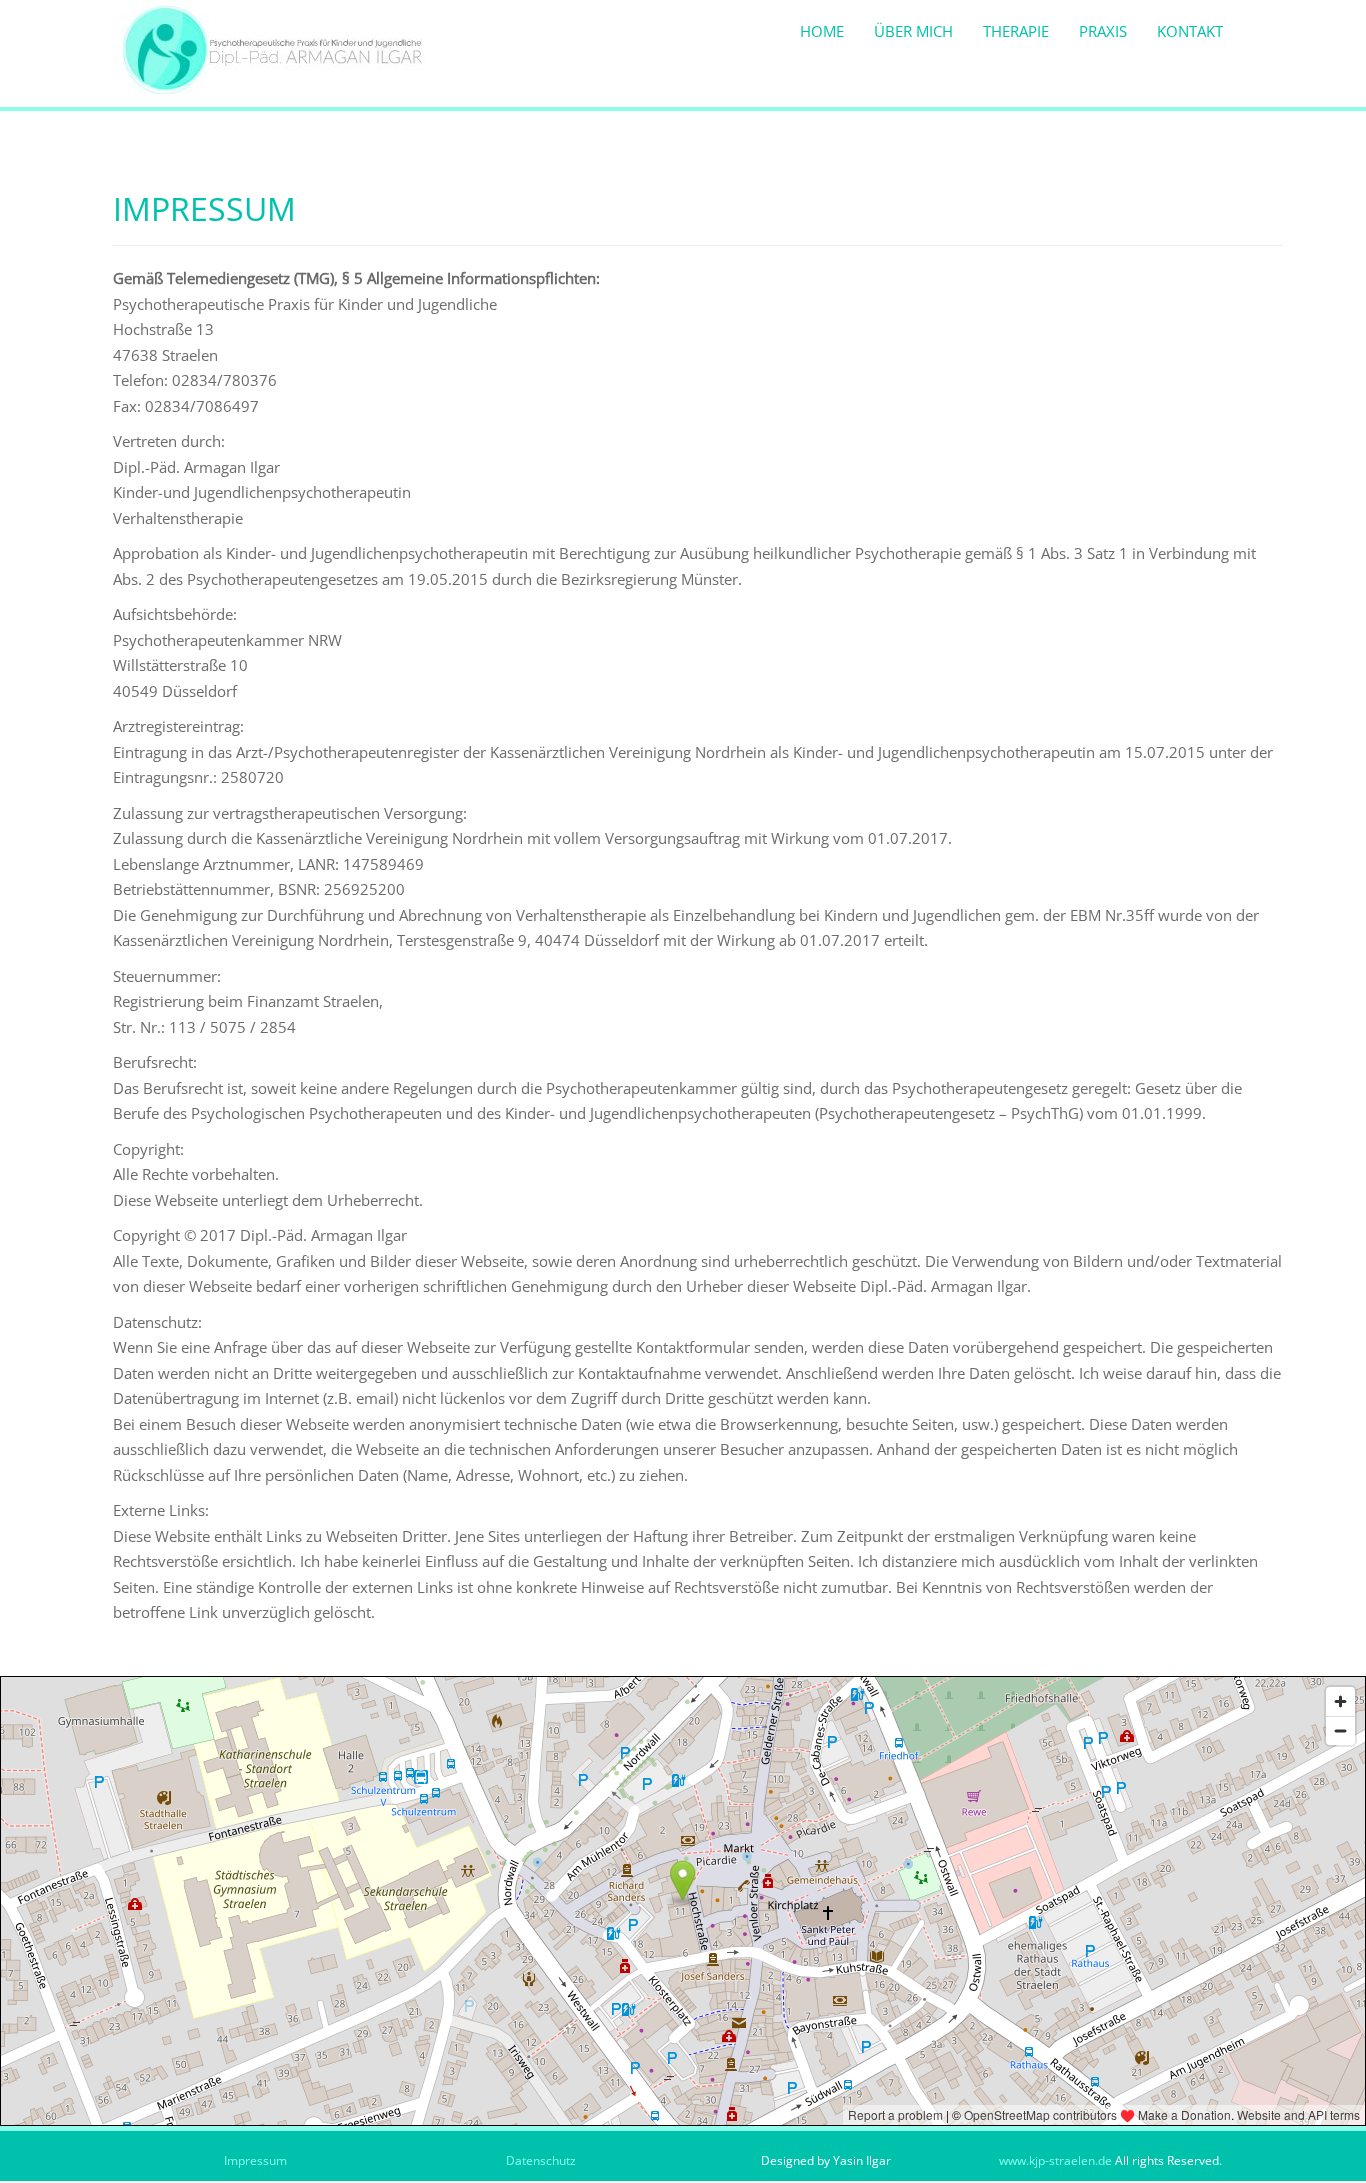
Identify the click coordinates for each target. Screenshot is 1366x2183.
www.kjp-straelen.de (1057, 2160)
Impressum (255, 2160)
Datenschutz (541, 2160)
